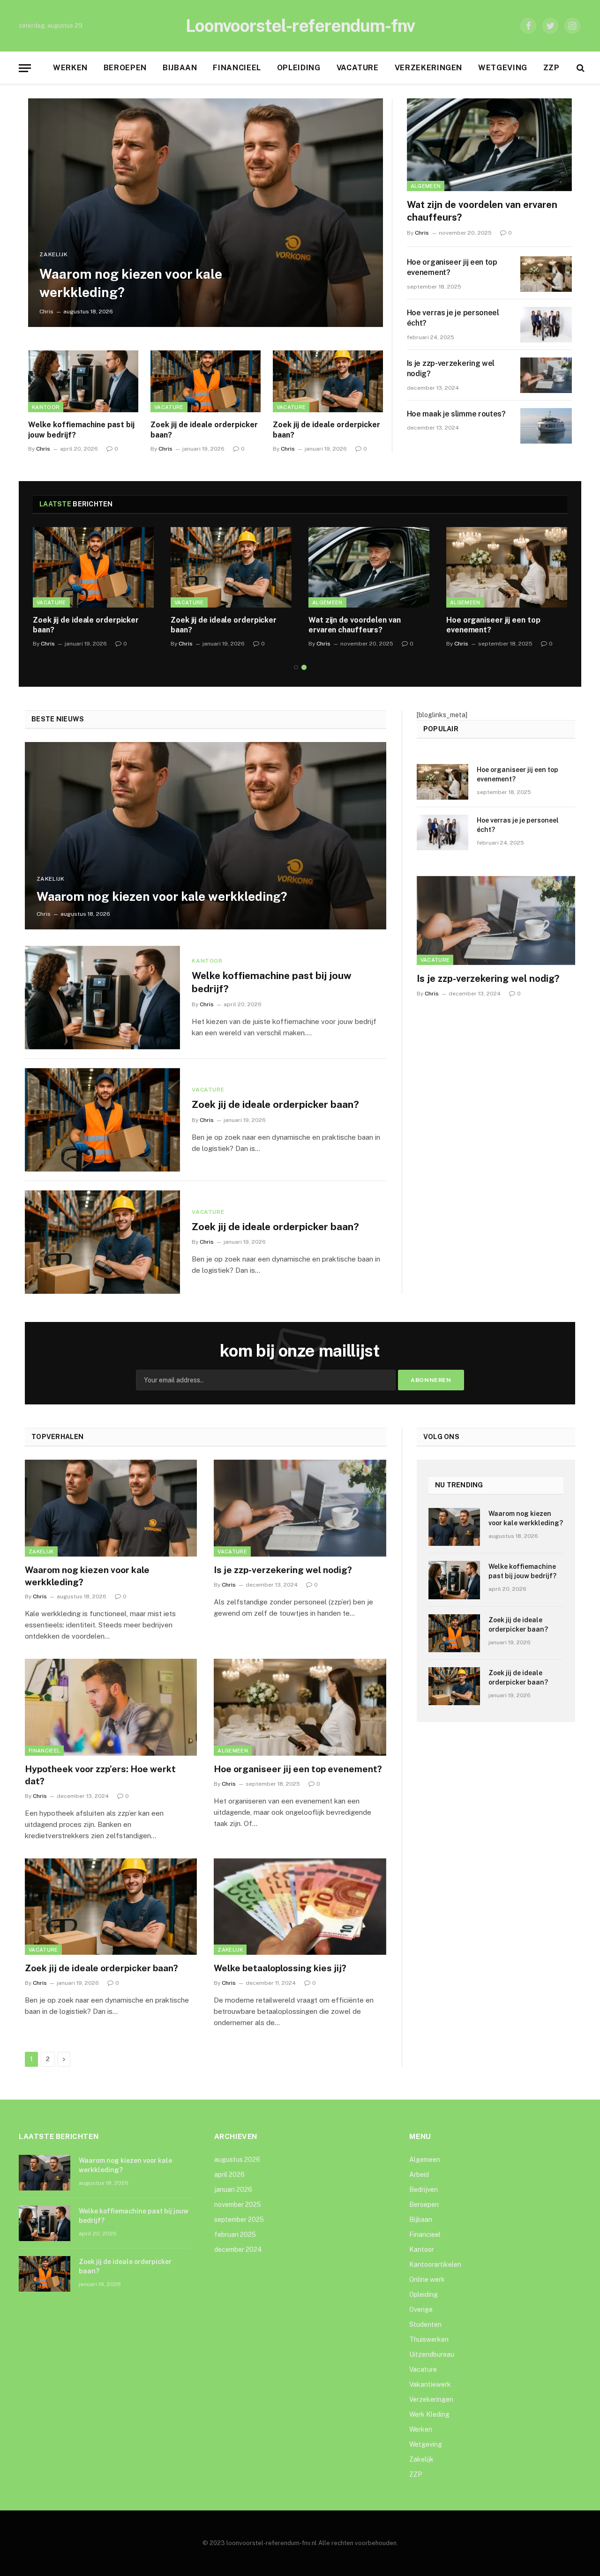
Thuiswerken (429, 2339)
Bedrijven (424, 2190)
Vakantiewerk (430, 2384)
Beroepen (125, 68)
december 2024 (238, 2249)
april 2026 (229, 2175)
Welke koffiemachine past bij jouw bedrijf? (81, 430)
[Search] (580, 68)
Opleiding (299, 68)
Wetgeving (503, 68)
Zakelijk (53, 254)
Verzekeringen (428, 68)
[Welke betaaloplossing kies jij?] (300, 1907)
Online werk (427, 2279)
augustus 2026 (237, 2160)
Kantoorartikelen (435, 2264)
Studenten (425, 2324)
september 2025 (239, 2220)
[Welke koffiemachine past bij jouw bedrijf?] (83, 381)
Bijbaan (180, 68)
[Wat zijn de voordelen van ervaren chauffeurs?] (489, 145)
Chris (46, 312)
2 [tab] (304, 667)
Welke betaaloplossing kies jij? (280, 1968)
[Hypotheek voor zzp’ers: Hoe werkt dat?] (111, 1707)
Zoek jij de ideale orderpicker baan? (204, 430)
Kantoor (46, 407)
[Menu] (25, 68)
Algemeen (426, 186)
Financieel (237, 68)
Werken (70, 68)
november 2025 (238, 2205)
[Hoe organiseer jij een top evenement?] (546, 274)
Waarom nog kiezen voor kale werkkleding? (131, 283)
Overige (421, 2309)
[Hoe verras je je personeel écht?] (546, 325)
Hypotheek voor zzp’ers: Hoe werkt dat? (100, 1775)
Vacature (358, 68)
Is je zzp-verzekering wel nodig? (451, 369)
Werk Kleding (429, 2414)
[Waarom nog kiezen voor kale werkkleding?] (206, 213)
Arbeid (419, 2175)
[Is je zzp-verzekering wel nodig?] (546, 375)
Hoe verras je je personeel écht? (453, 318)
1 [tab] (296, 667)
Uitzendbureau (432, 2354)
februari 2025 (235, 2235)
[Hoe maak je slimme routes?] (546, 426)
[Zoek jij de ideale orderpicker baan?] (206, 381)
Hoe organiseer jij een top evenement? (452, 267)
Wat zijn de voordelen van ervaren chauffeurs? (482, 211)
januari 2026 (233, 2190)
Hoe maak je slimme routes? (456, 414)
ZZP (551, 68)
